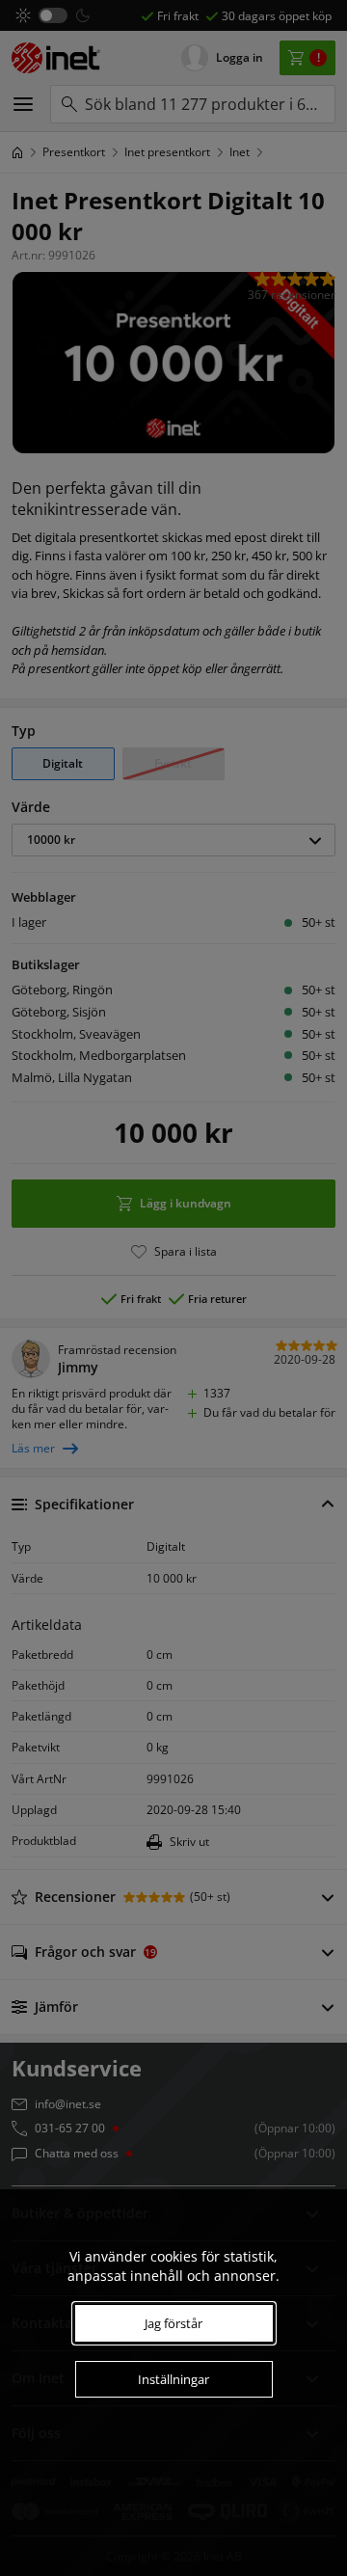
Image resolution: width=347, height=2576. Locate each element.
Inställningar (173, 2379)
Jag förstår (173, 2323)
